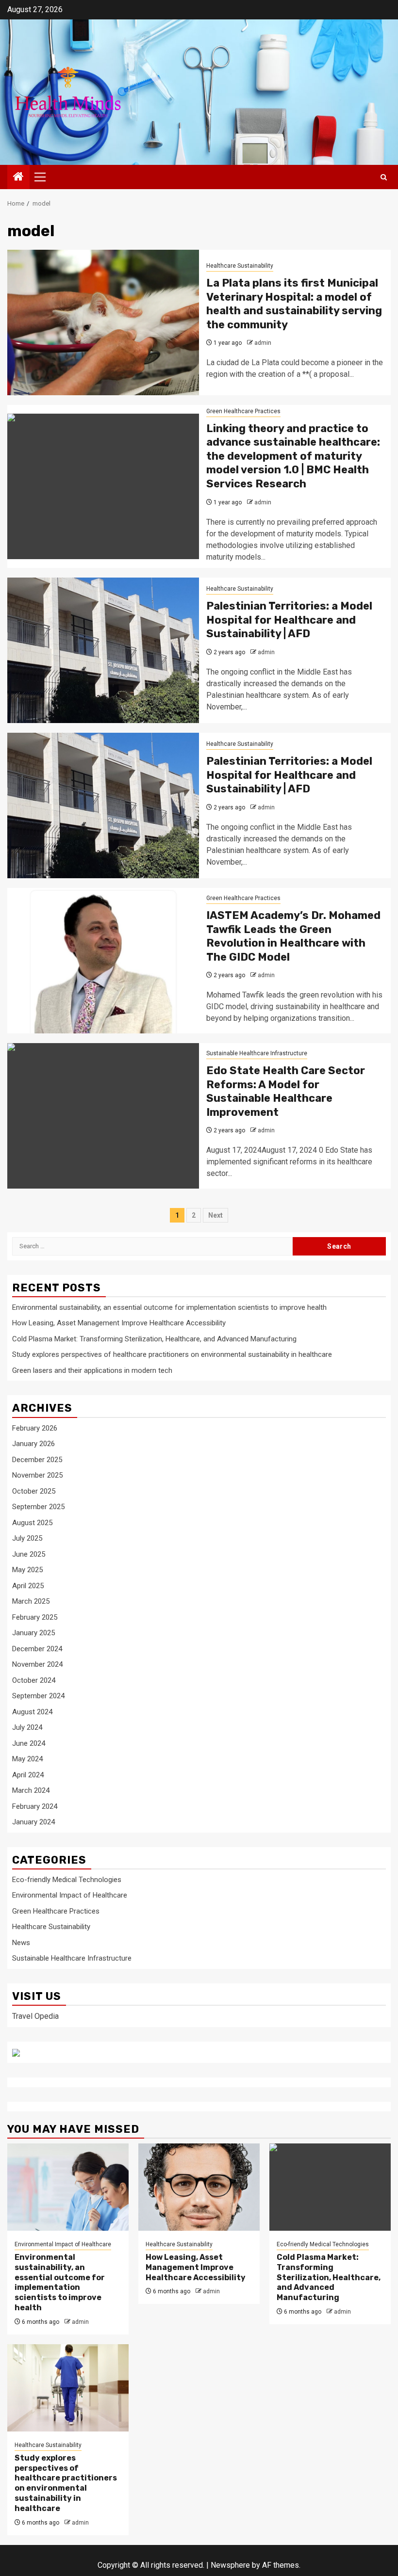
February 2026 (35, 1428)
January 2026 (33, 1444)
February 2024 (35, 1806)
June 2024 (29, 1743)
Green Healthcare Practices (243, 411)
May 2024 (27, 1759)
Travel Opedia (35, 2016)
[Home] (18, 177)
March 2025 (31, 1601)
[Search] (384, 177)
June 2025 (29, 1554)
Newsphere (230, 2565)
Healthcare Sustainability (240, 266)
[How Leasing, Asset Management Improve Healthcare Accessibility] (199, 2187)
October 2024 (34, 1680)
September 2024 (38, 1696)
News (21, 1943)
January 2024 (33, 1822)
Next (216, 1215)
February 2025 (35, 1617)
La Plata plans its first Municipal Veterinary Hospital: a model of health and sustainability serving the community (294, 304)
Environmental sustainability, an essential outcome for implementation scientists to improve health (169, 1307)
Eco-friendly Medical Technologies (67, 1880)
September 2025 (38, 1507)
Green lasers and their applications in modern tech (92, 1370)
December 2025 (37, 1460)
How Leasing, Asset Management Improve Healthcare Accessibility (119, 1323)
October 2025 (34, 1491)
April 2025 (28, 1586)
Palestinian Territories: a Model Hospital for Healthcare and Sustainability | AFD (289, 620)
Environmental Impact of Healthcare (70, 1895)
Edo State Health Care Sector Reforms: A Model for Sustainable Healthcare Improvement (286, 1091)
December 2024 (37, 1649)
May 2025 (27, 1570)
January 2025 (33, 1633)
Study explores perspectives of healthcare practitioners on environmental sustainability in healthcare (172, 1354)
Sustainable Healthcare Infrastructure (257, 1053)
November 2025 (37, 1475)
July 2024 (27, 1727)
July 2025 (27, 1538)
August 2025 (32, 1523)
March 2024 (31, 1790)
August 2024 (32, 1712)
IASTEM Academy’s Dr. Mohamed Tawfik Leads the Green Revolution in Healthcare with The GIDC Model (293, 936)
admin (263, 343)
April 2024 (28, 1775)
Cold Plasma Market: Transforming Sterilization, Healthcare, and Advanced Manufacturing (154, 1339)
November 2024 (37, 1664)
